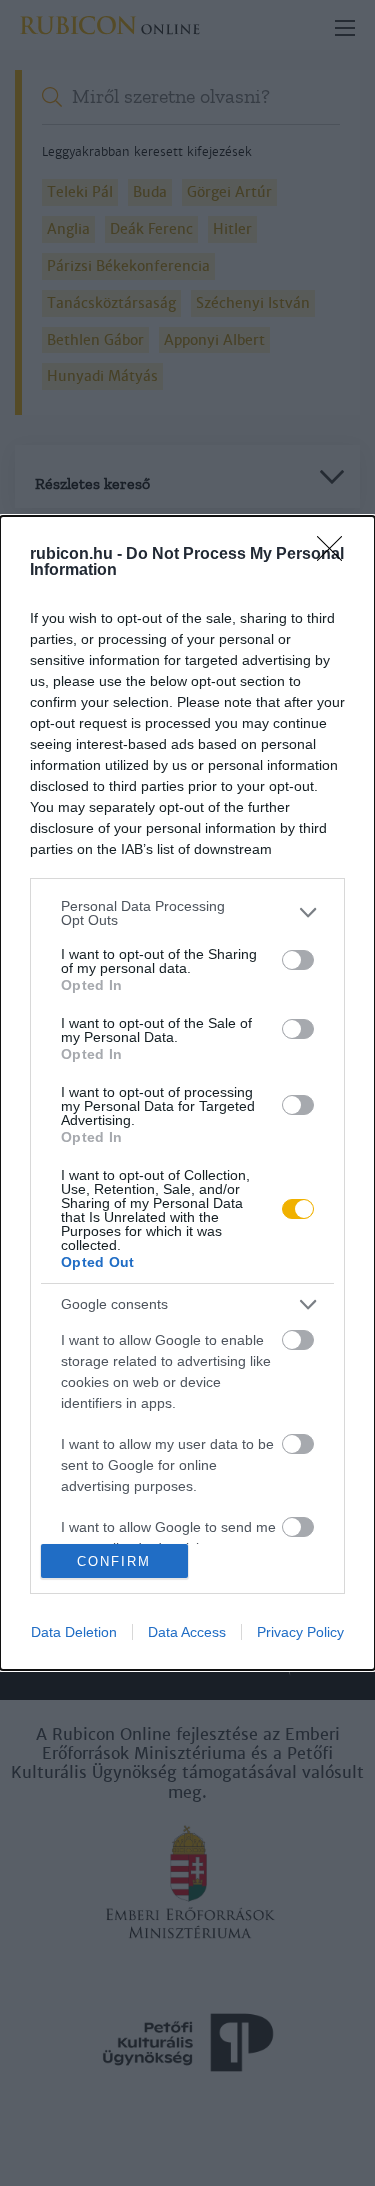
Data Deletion (74, 1632)
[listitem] (187, 913)
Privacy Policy (300, 1632)
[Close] (336, 555)
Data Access (187, 1632)
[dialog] (187, 1093)
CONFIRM (114, 1561)
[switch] (298, 960)
